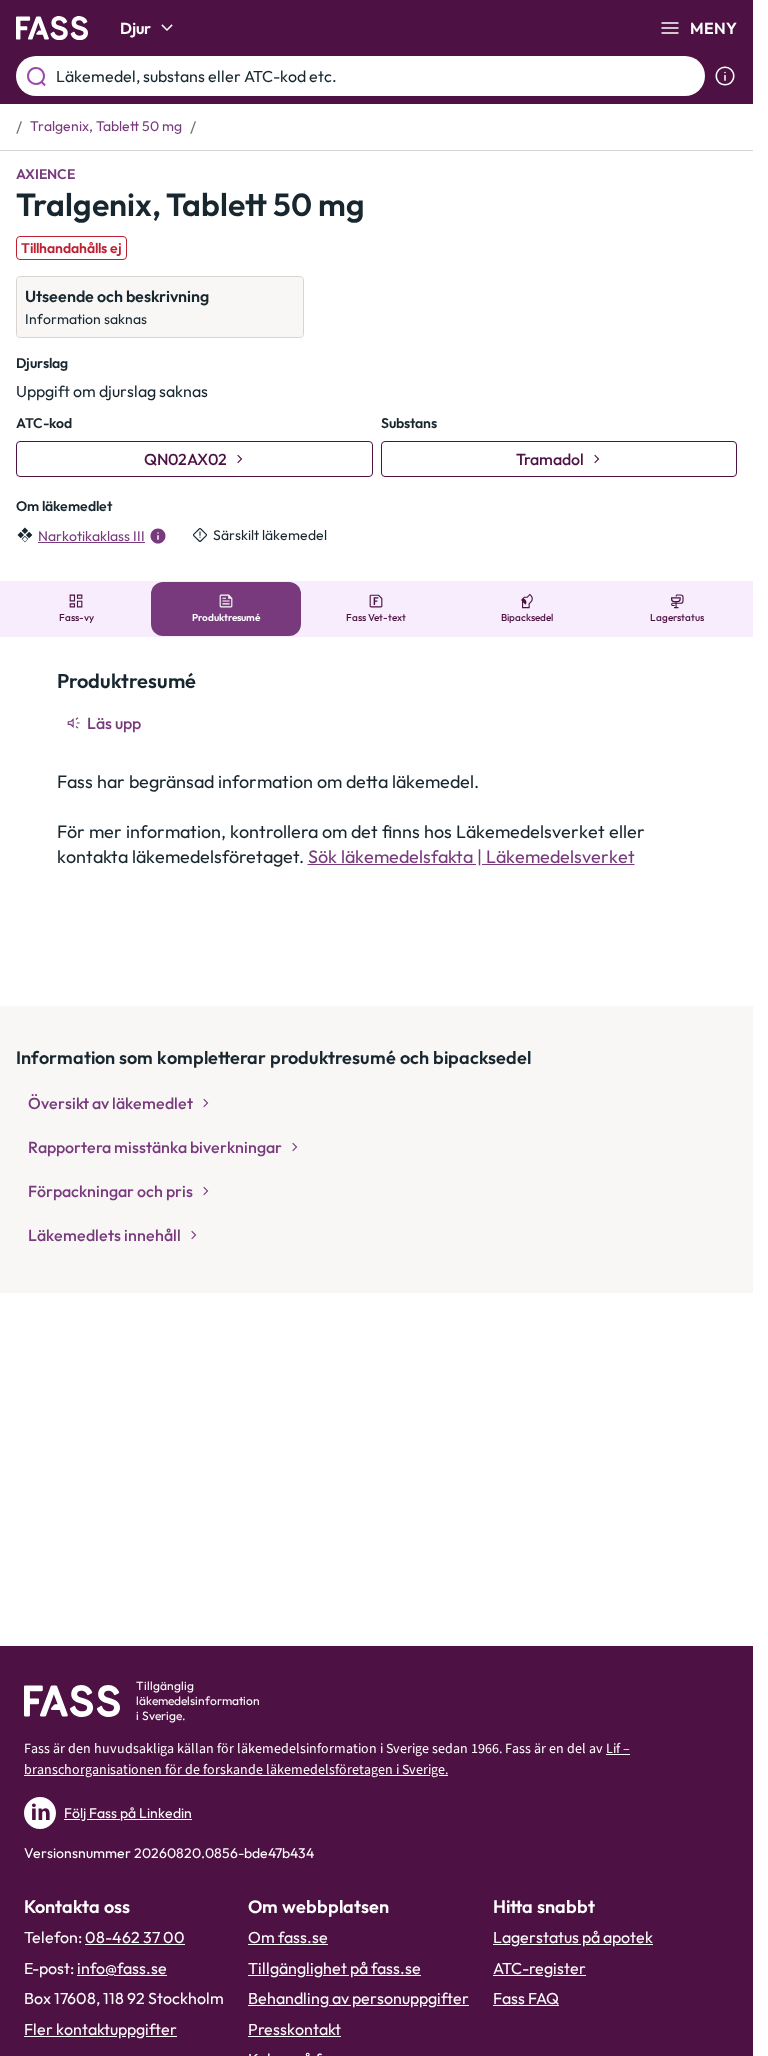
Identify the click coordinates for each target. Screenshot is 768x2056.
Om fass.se (288, 1937)
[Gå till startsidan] (52, 28)
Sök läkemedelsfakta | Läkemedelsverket (471, 856)
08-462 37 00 (135, 1937)
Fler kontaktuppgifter (100, 2029)
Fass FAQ (526, 1998)
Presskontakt (294, 2029)
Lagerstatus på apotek (573, 1937)
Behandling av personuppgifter (358, 1998)
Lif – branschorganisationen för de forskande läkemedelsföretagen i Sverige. (327, 1759)
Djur (135, 28)
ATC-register (539, 1968)
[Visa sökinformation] (725, 76)
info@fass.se (122, 1968)
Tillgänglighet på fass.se (334, 1968)
